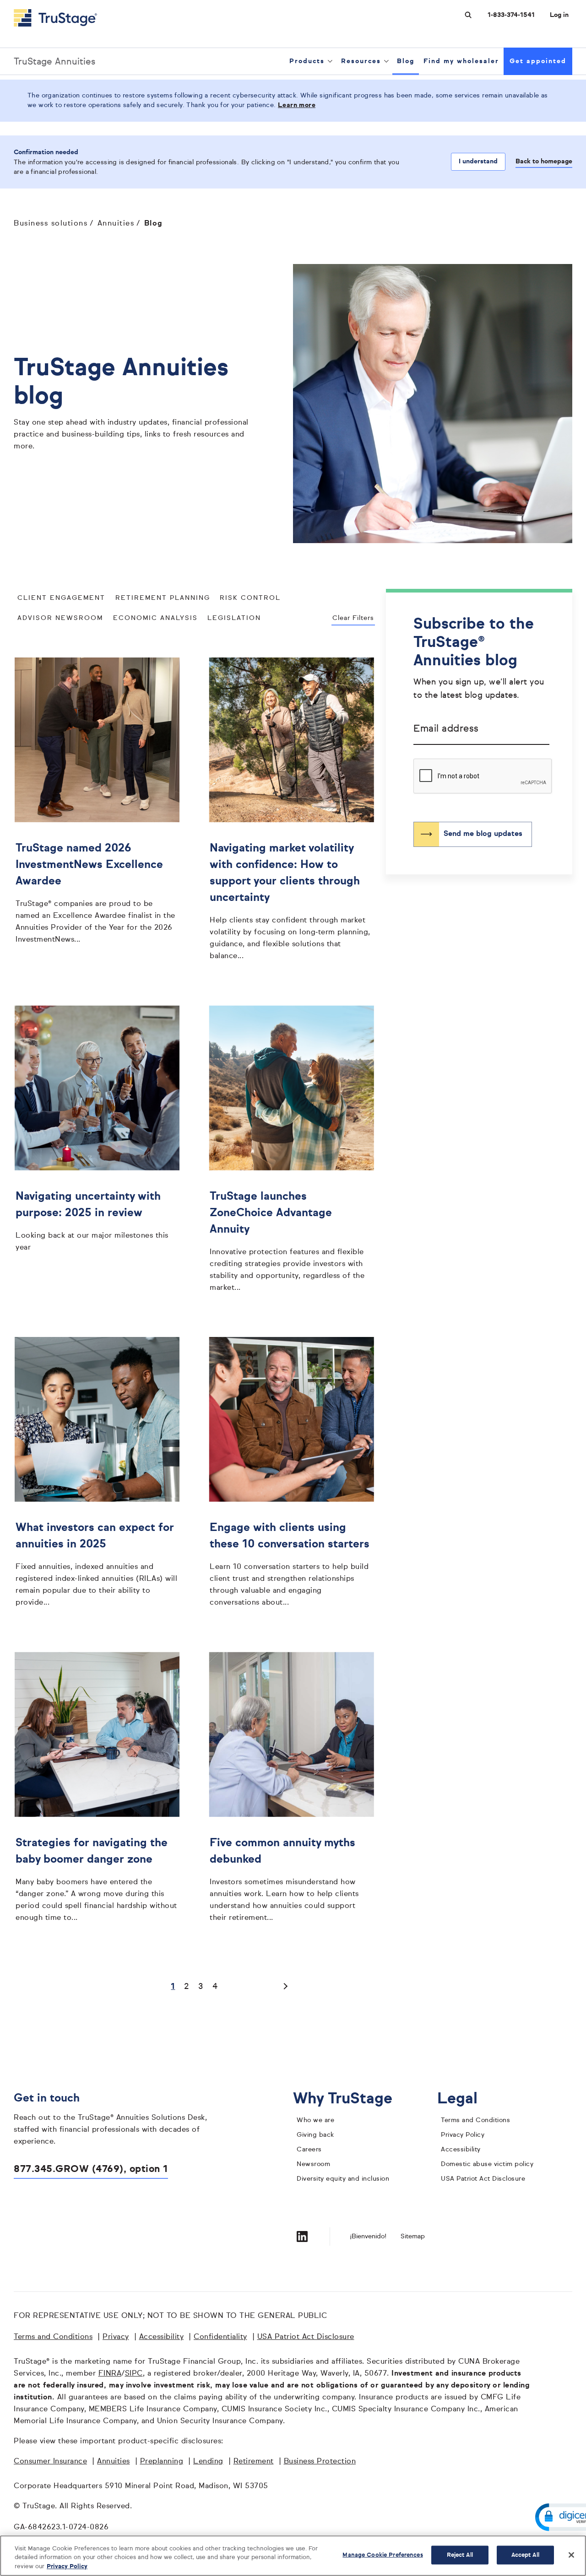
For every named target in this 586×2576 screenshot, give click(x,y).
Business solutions (51, 224)
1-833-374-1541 (511, 15)
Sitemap (413, 2236)
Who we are (315, 2120)
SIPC (134, 2374)
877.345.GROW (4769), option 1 (91, 2169)
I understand (478, 162)
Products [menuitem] (307, 61)
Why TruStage (350, 2099)
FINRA (110, 2374)
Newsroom (313, 2164)
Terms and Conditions (475, 2120)
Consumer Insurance (50, 2462)
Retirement (254, 2462)
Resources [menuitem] (361, 61)
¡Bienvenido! (368, 2236)
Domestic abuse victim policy (487, 2164)
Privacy (116, 2337)
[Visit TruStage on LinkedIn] (302, 2236)
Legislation (234, 618)
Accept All (525, 2555)
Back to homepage (544, 162)
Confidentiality (220, 2337)
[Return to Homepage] (55, 18)
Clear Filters (353, 618)
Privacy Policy (463, 2135)
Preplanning (162, 2462)
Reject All (460, 2555)
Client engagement (61, 598)
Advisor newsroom (60, 618)
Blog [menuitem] (406, 61)
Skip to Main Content (33, 4)
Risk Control (250, 598)
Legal (464, 2099)
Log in (559, 15)
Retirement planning (163, 598)
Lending (208, 2462)
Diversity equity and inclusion (343, 2179)
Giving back (315, 2135)
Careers (309, 2150)
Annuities (116, 224)
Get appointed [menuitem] (538, 61)
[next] (283, 1987)
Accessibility (461, 2150)
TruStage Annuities (54, 62)
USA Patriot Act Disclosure (483, 2179)
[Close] (571, 2555)
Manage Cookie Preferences (383, 2555)
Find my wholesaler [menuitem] (461, 61)
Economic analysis (155, 618)
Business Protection (320, 2462)
